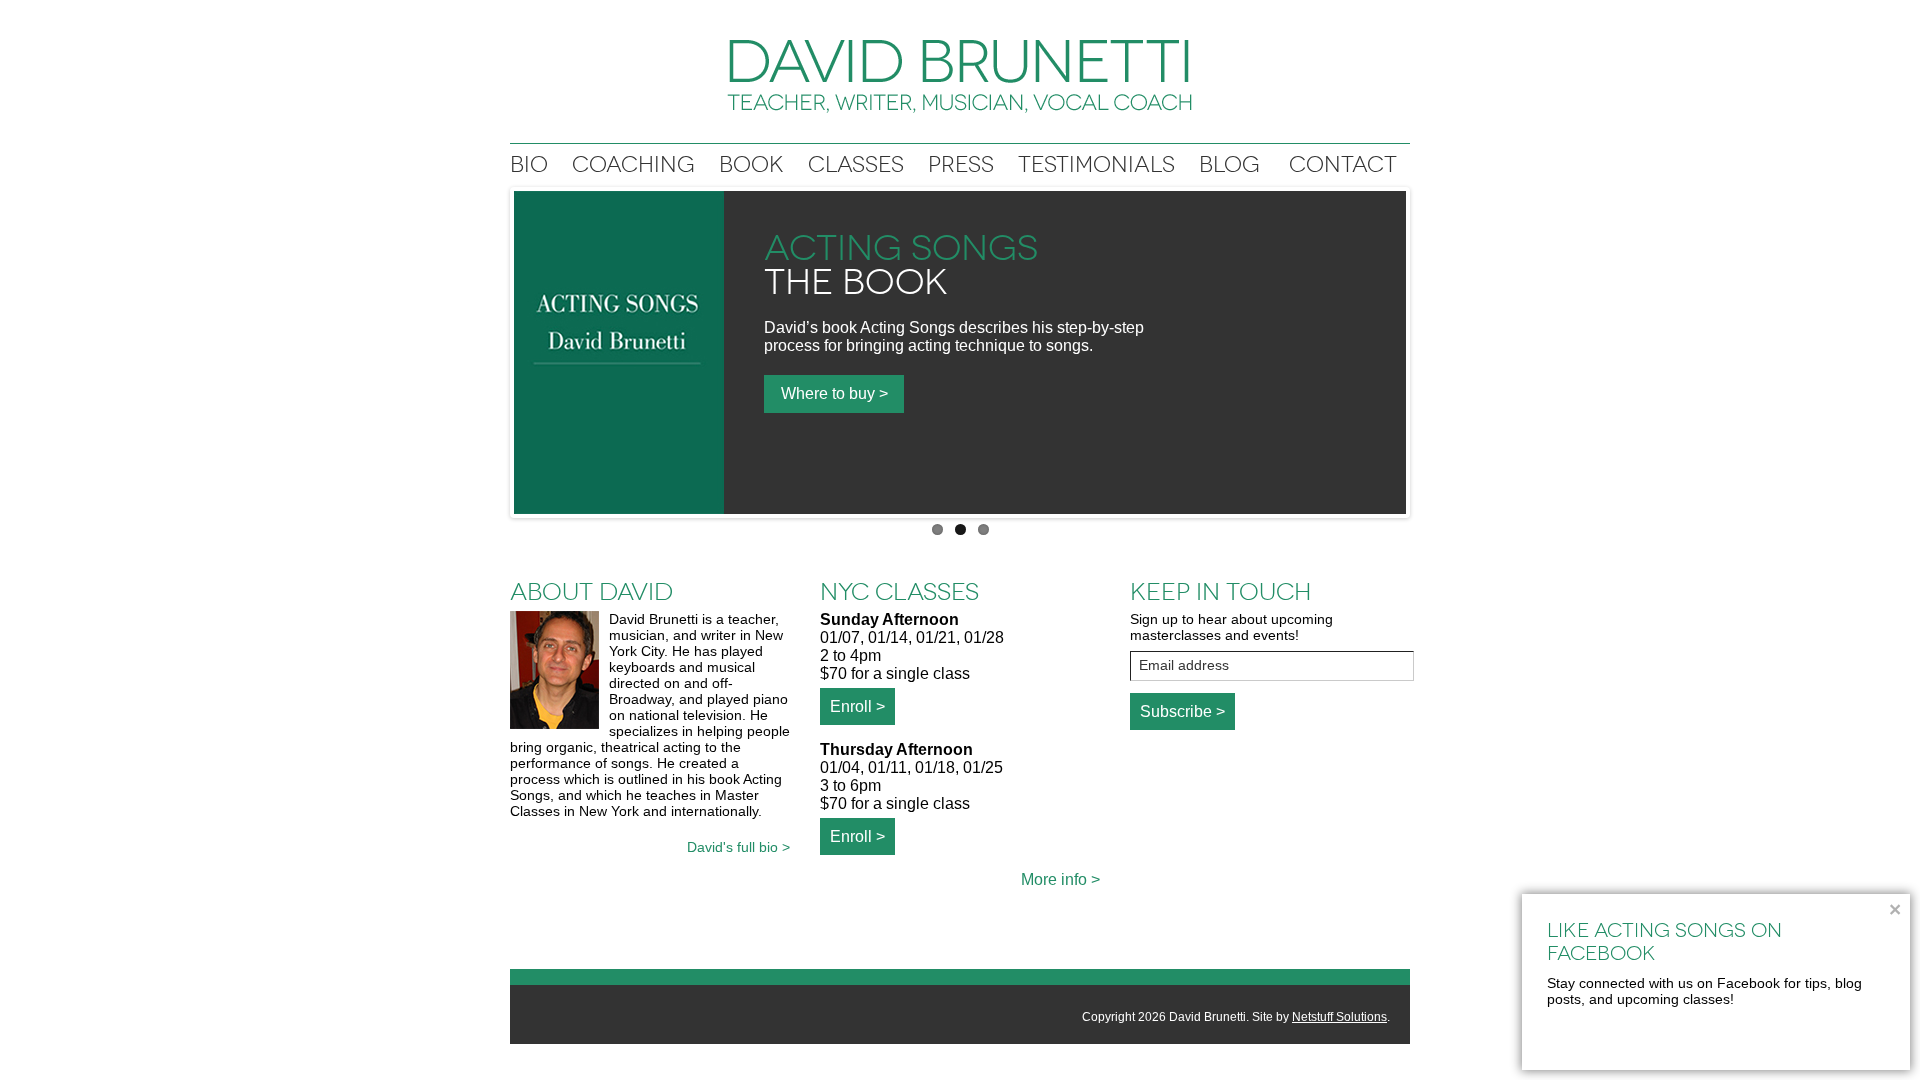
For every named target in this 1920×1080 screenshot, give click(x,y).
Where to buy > (834, 393)
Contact (1343, 164)
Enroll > (857, 706)
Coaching (633, 164)
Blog (1229, 164)
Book (751, 164)
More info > (1060, 879)
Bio (529, 164)
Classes (856, 164)
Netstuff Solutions (1339, 1017)
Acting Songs (901, 248)
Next (1427, 348)
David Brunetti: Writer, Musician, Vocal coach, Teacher (960, 76)
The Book (856, 282)
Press (961, 164)
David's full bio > (738, 847)
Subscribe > (1182, 711)
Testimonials (1096, 164)
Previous (493, 348)
